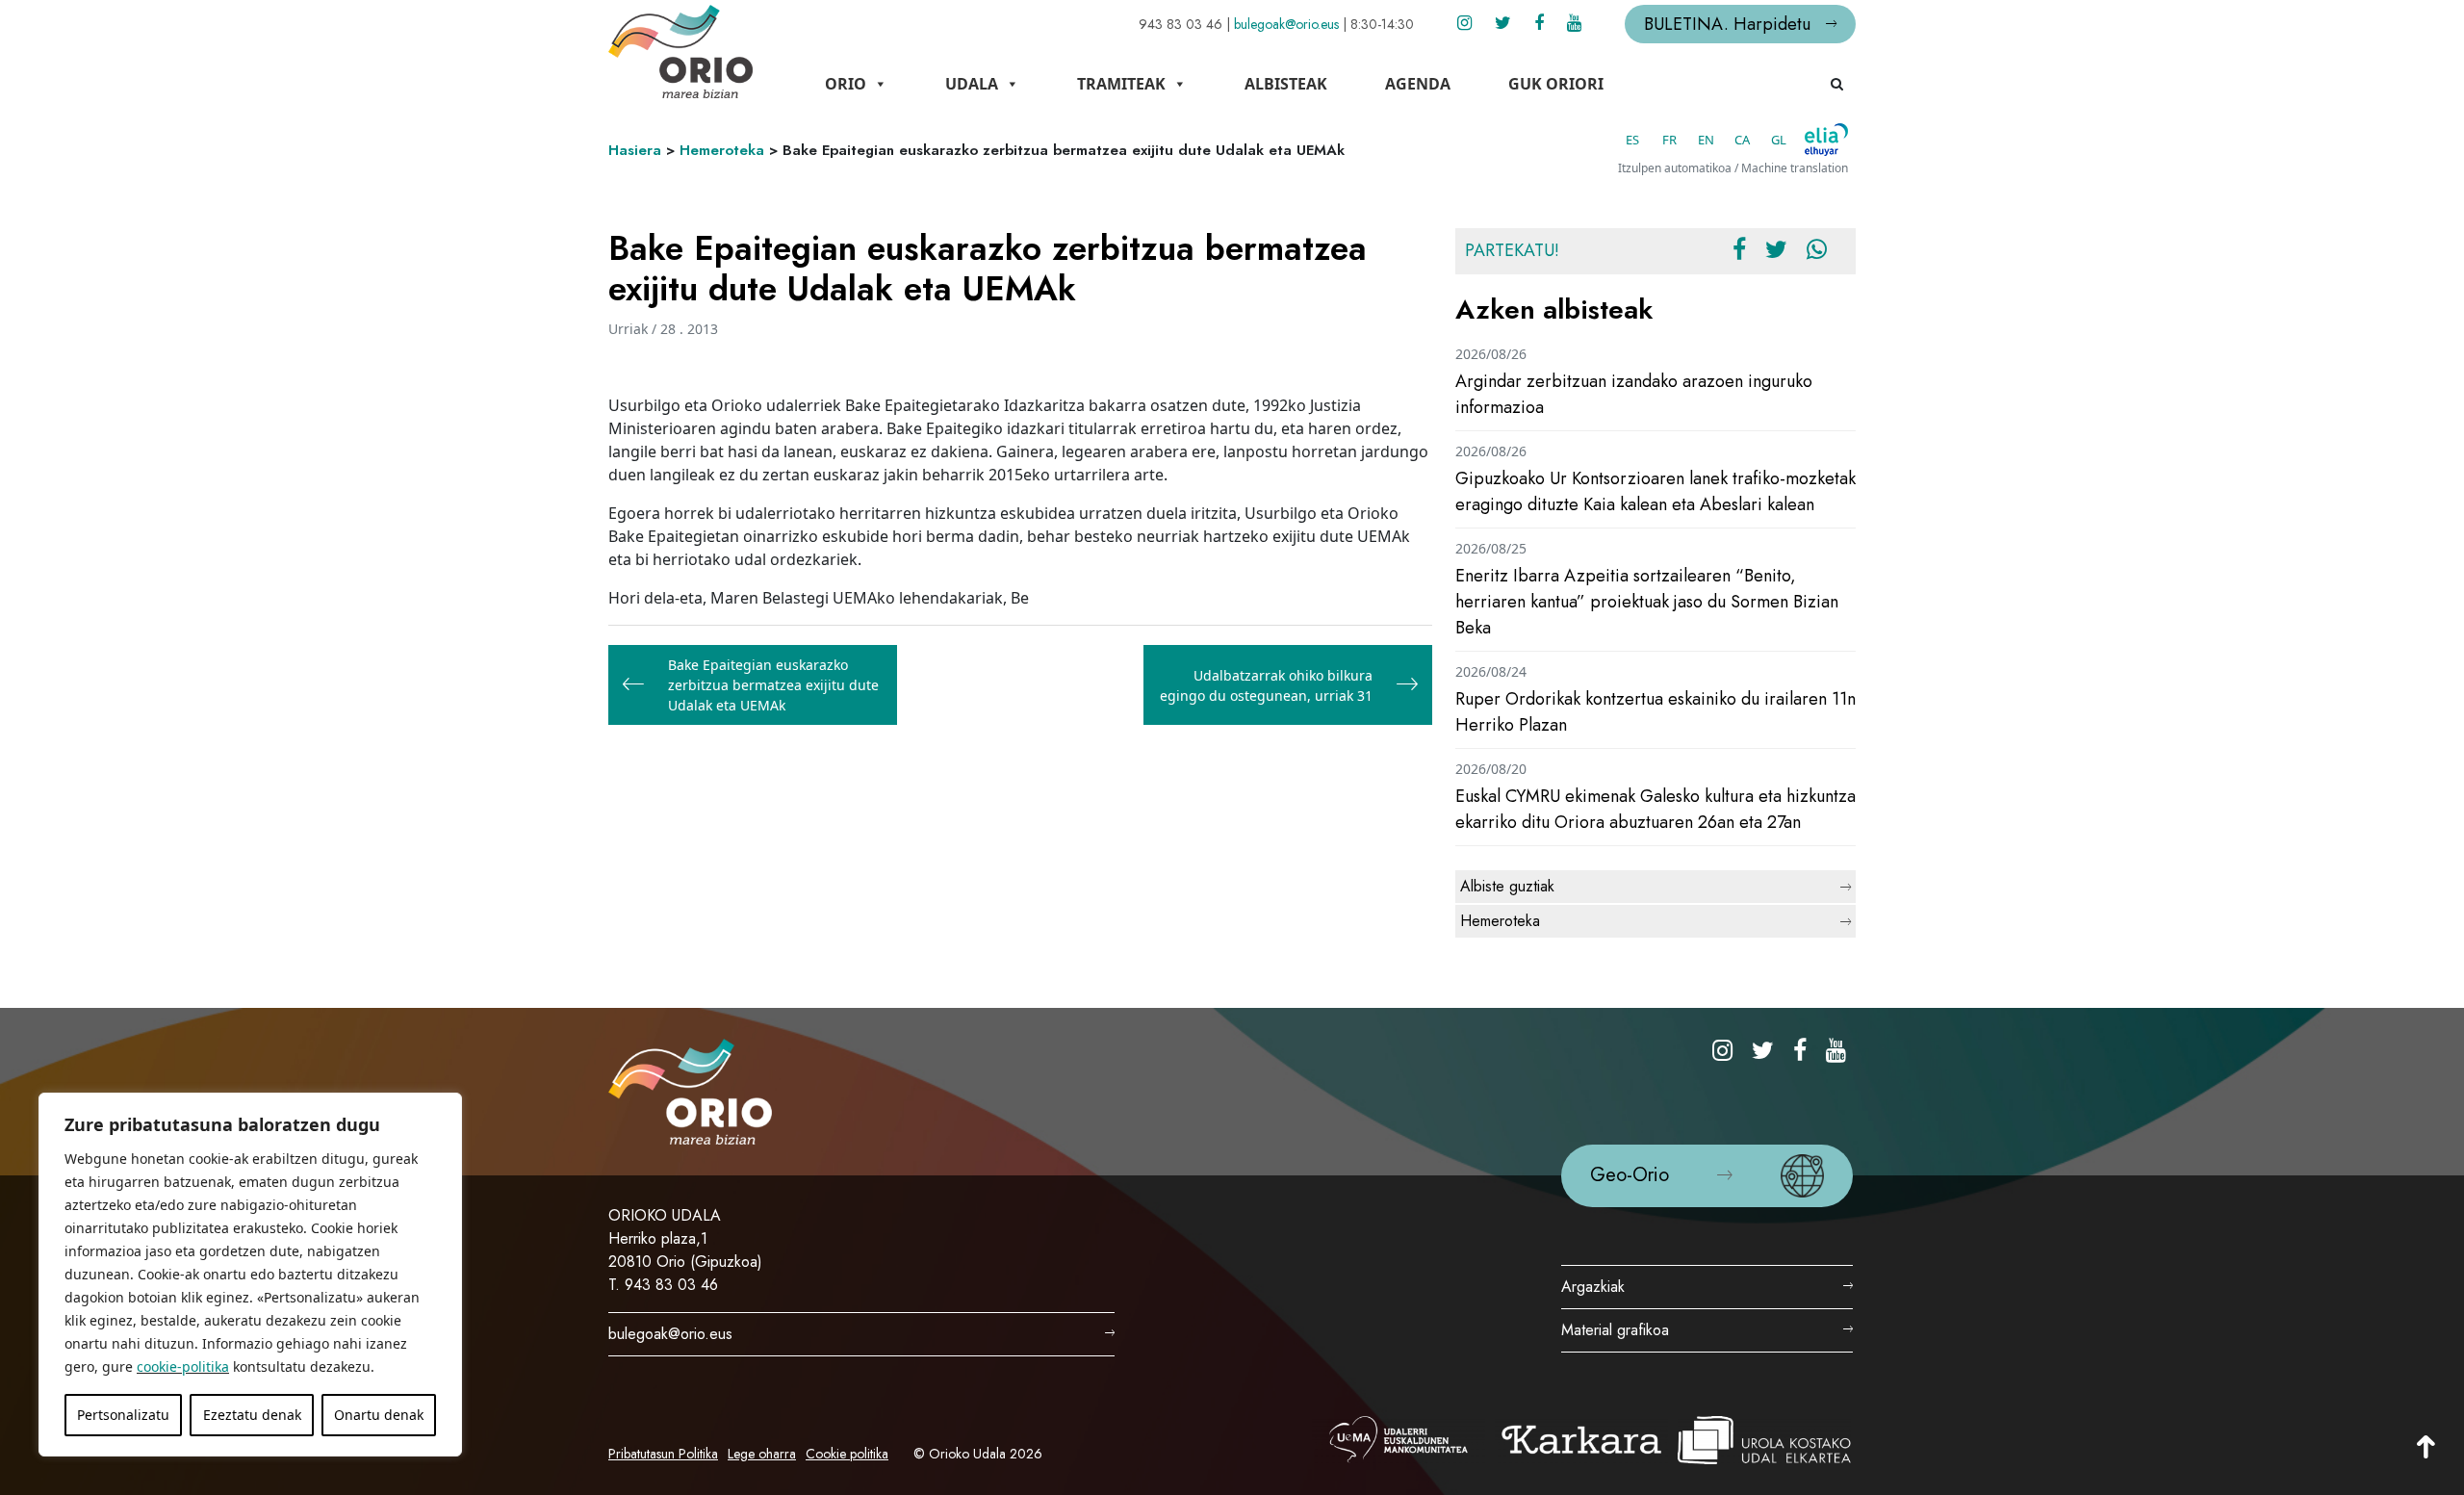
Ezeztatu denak (252, 1415)
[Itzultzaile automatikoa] (1826, 140)
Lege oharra (762, 1454)
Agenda (1418, 84)
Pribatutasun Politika (663, 1454)
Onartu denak (379, 1415)
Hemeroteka (722, 150)
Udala (972, 84)
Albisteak (1286, 84)
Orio (846, 84)
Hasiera (635, 150)
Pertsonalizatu (123, 1415)
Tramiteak (1121, 84)
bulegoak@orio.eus (1286, 24)
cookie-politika (183, 1366)
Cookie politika (847, 1454)
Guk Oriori (1556, 84)
